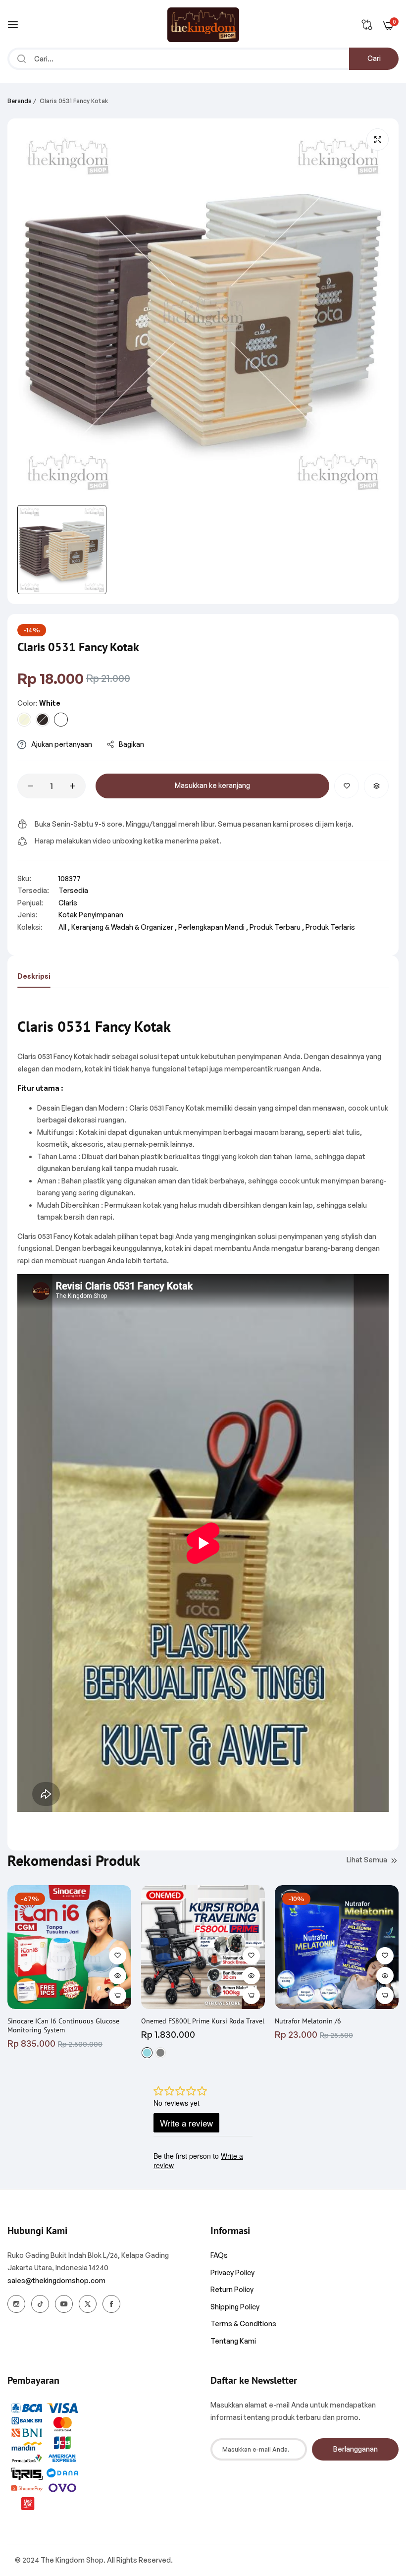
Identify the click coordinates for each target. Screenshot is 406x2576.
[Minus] (30, 786)
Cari (374, 58)
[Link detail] (16, 2304)
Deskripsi (34, 976)
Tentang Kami (233, 2341)
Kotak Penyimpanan (91, 915)
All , (64, 927)
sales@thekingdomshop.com (56, 2280)
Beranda (20, 101)
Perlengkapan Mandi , (213, 927)
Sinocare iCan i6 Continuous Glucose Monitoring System (63, 2025)
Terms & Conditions (243, 2324)
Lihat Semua (367, 1860)
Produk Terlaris (330, 927)
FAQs (219, 2255)
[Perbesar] (378, 140)
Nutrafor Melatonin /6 (308, 2021)
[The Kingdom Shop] (203, 25)
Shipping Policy (235, 2307)
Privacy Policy (232, 2272)
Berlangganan (355, 2449)
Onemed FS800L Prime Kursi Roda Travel (203, 2021)
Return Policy (232, 2289)
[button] (347, 786)
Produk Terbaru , (277, 927)
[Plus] (73, 786)
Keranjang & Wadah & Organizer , (124, 927)
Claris (68, 903)
